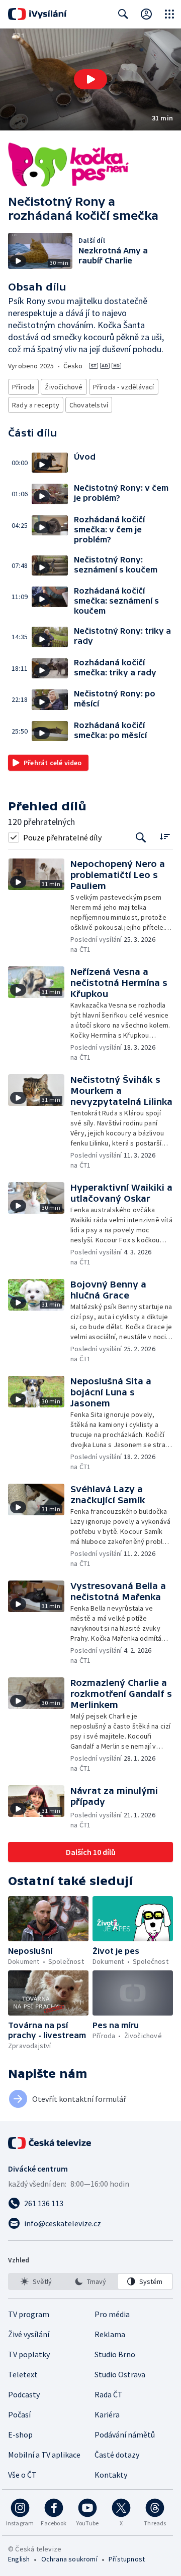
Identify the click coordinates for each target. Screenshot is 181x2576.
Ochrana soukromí (69, 2559)
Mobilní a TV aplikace (44, 2455)
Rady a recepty (36, 405)
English (19, 2559)
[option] (36, 2281)
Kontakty (111, 2475)
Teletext (23, 2374)
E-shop (20, 2435)
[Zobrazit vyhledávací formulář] (123, 14)
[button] (90, 80)
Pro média (112, 2314)
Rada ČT (109, 2394)
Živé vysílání (29, 2334)
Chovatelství (89, 405)
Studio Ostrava (120, 2374)
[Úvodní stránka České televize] (50, 2143)
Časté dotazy (117, 2455)
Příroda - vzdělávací (124, 387)
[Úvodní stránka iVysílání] (37, 14)
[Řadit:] (165, 836)
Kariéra (107, 2414)
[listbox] (90, 2281)
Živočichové (64, 387)
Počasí (19, 2414)
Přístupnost (127, 2559)
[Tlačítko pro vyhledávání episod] (141, 837)
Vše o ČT (22, 2475)
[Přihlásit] (146, 14)
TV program (29, 2314)
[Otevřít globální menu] (169, 14)
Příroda (23, 387)
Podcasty (24, 2394)
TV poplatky (29, 2354)
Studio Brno (115, 2354)
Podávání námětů (125, 2435)
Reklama (110, 2334)
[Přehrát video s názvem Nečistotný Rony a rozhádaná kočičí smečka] (90, 79)
